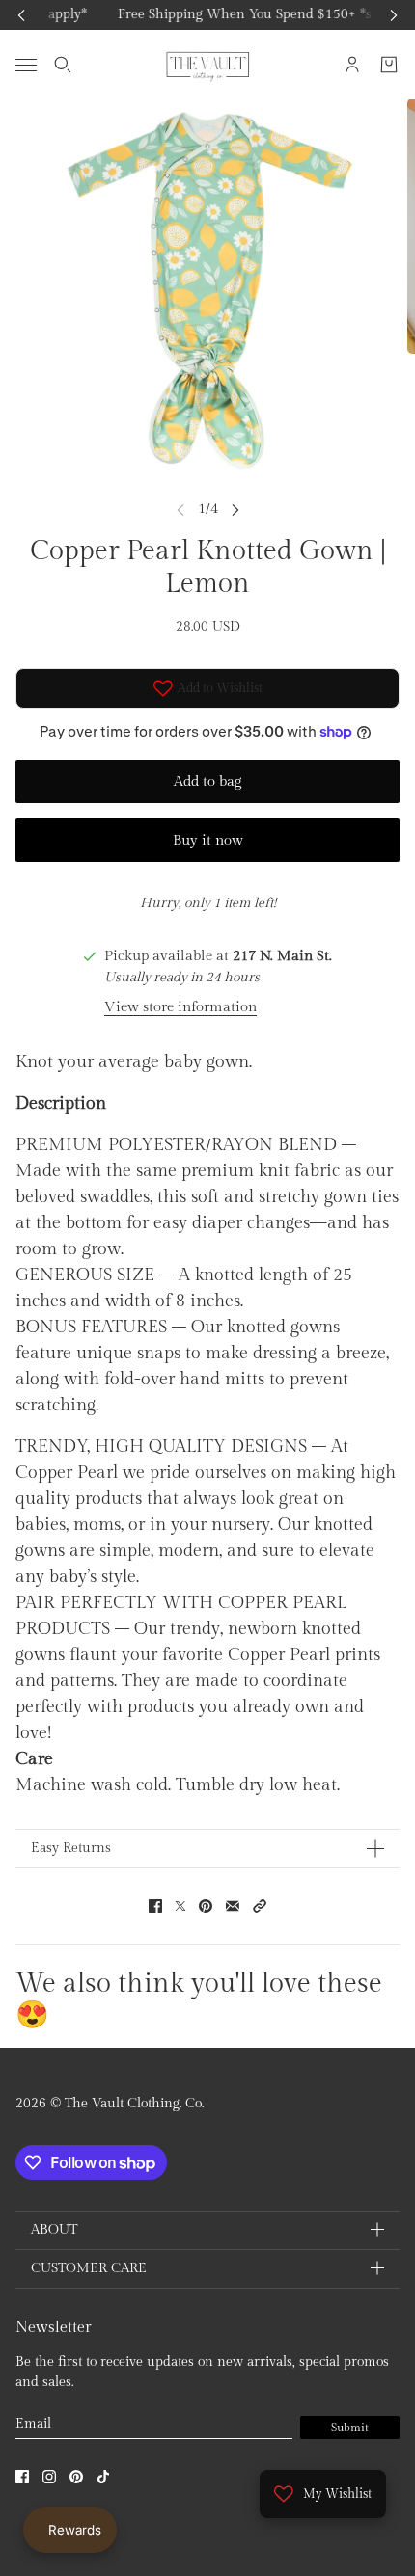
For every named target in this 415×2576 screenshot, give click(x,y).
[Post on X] (180, 1906)
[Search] (63, 65)
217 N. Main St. (282, 956)
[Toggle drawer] (26, 64)
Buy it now (208, 840)
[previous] (21, 15)
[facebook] (22, 2477)
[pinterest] (76, 2477)
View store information (180, 1007)
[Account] (352, 65)
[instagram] (49, 2477)
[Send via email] (233, 1906)
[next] (394, 15)
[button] (260, 1906)
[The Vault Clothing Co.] (208, 65)
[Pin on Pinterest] (206, 1906)
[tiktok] (103, 2477)
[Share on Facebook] (155, 1906)
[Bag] (389, 65)
